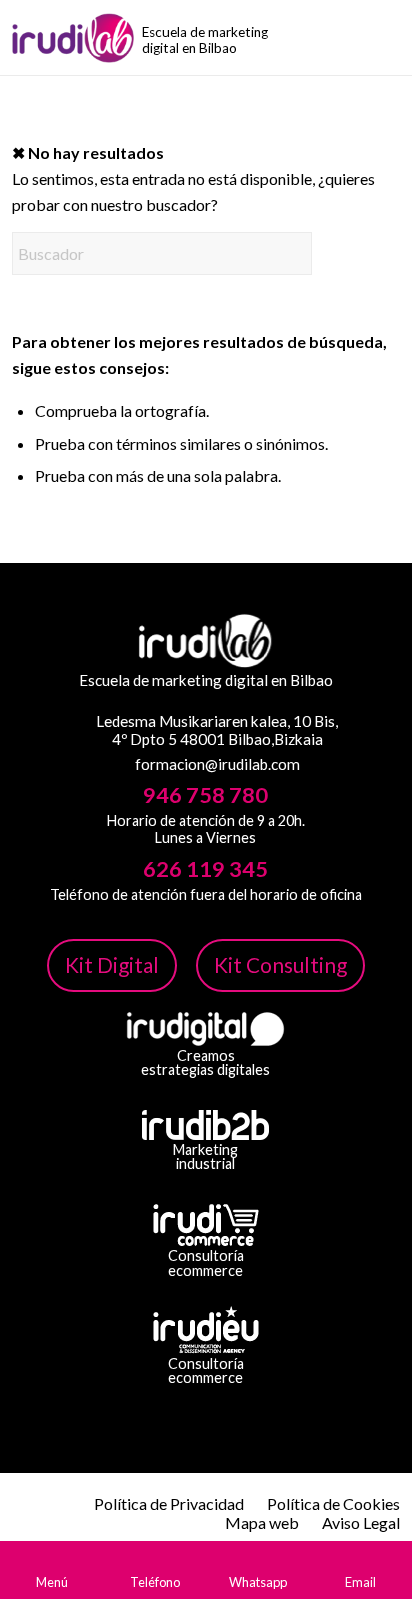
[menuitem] (388, 40)
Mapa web (262, 1522)
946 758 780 (205, 795)
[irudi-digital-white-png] (205, 1029)
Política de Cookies (333, 1503)
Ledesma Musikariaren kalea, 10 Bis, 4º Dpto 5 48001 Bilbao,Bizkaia (217, 730)
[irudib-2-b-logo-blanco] (205, 1125)
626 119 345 (205, 869)
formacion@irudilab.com (217, 764)
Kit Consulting (280, 964)
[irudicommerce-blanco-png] (206, 1225)
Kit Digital (112, 964)
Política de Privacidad (169, 1503)
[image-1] (89, 37)
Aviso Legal (361, 1522)
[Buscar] (388, 40)
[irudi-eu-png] (206, 1330)
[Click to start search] (292, 253)
